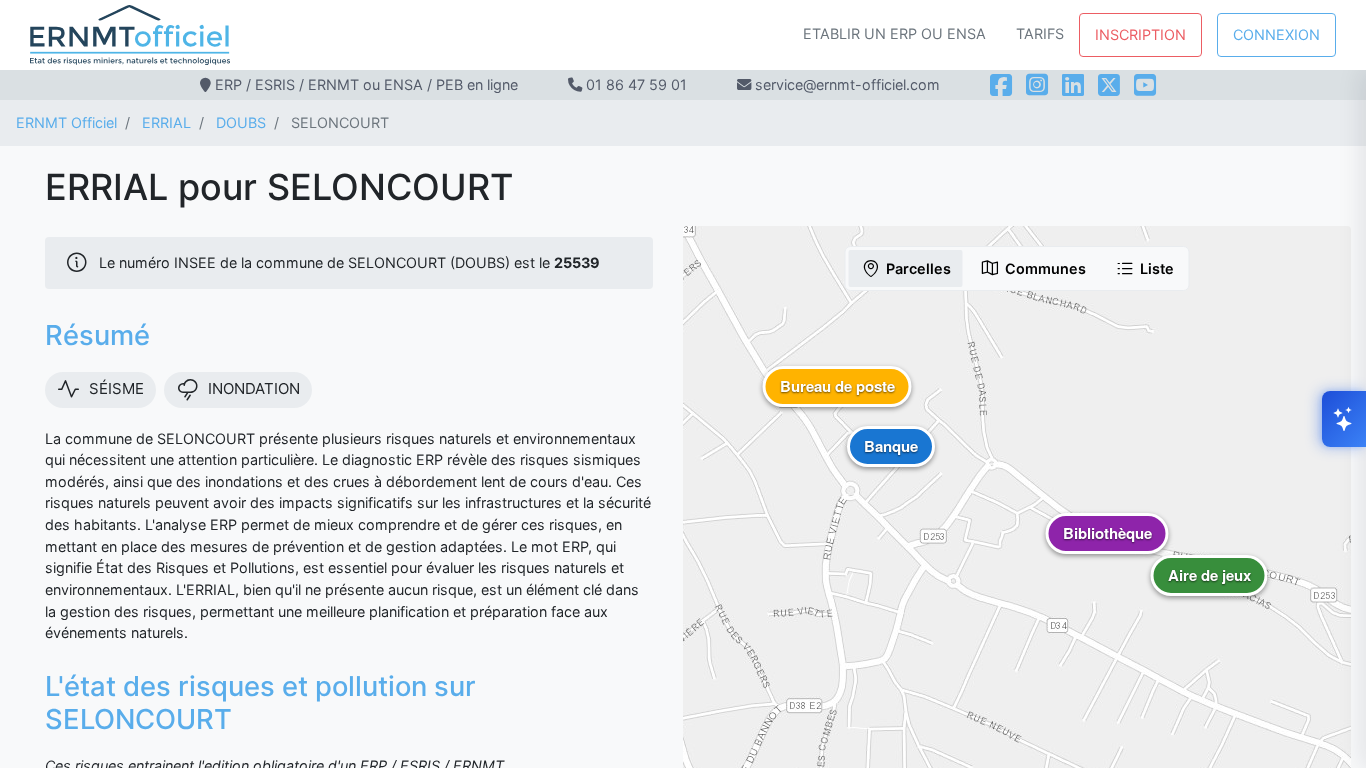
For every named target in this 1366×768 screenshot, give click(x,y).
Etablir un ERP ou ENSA (894, 33)
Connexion (1276, 34)
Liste (1157, 268)
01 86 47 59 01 (636, 84)
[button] (1209, 590)
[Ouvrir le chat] (1344, 419)
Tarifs (1040, 33)
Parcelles (918, 268)
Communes (1045, 268)
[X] (1109, 85)
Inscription (1140, 34)
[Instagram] (1037, 85)
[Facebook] (1001, 85)
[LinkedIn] (1073, 85)
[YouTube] (1145, 85)
